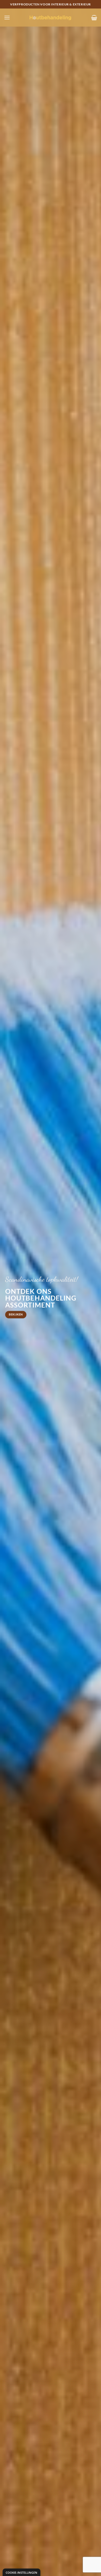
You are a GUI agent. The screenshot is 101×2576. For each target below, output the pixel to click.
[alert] (21, 2572)
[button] (7, 17)
